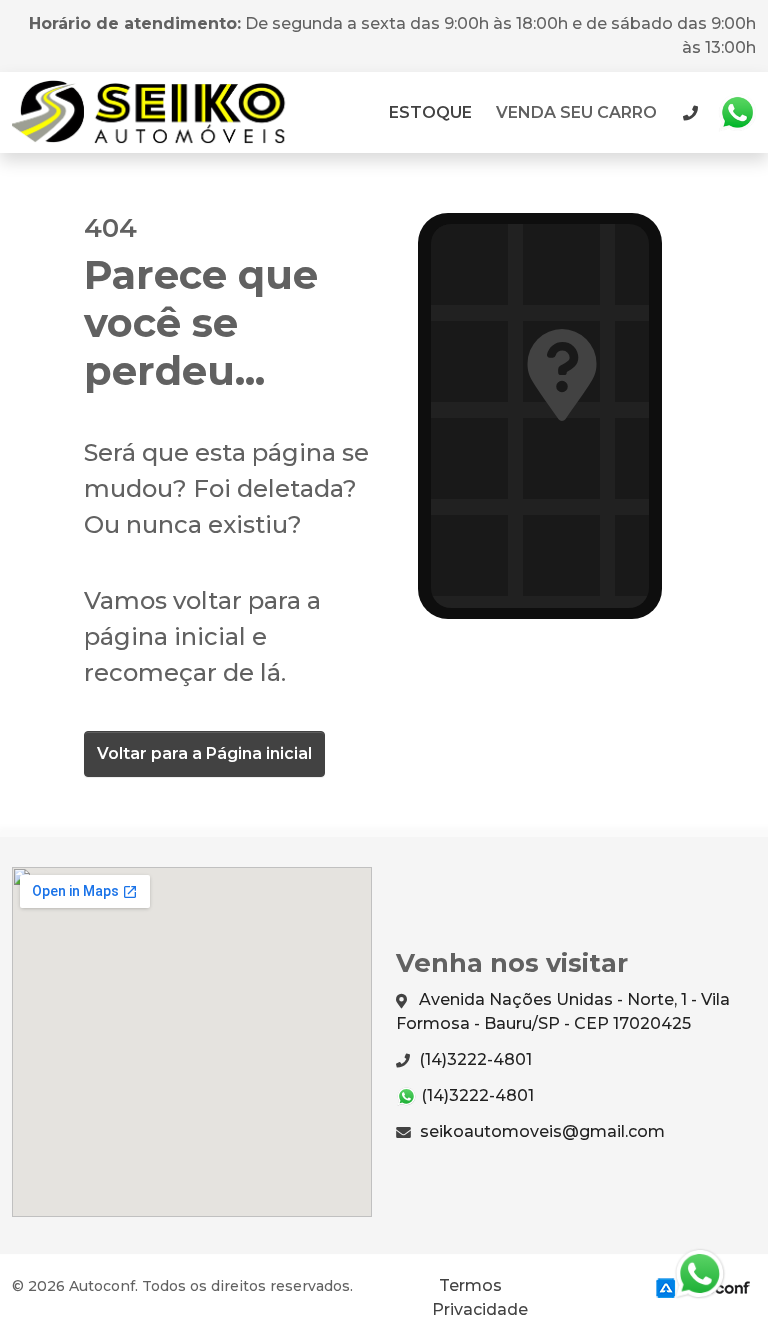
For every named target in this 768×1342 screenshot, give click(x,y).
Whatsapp (737, 113)
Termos (470, 1285)
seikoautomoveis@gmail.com (540, 1131)
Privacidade (480, 1309)
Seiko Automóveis (155, 112)
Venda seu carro (576, 112)
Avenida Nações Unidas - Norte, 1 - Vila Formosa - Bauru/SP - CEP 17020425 (563, 1011)
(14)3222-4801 (473, 1059)
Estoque (430, 112)
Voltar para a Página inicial (204, 753)
